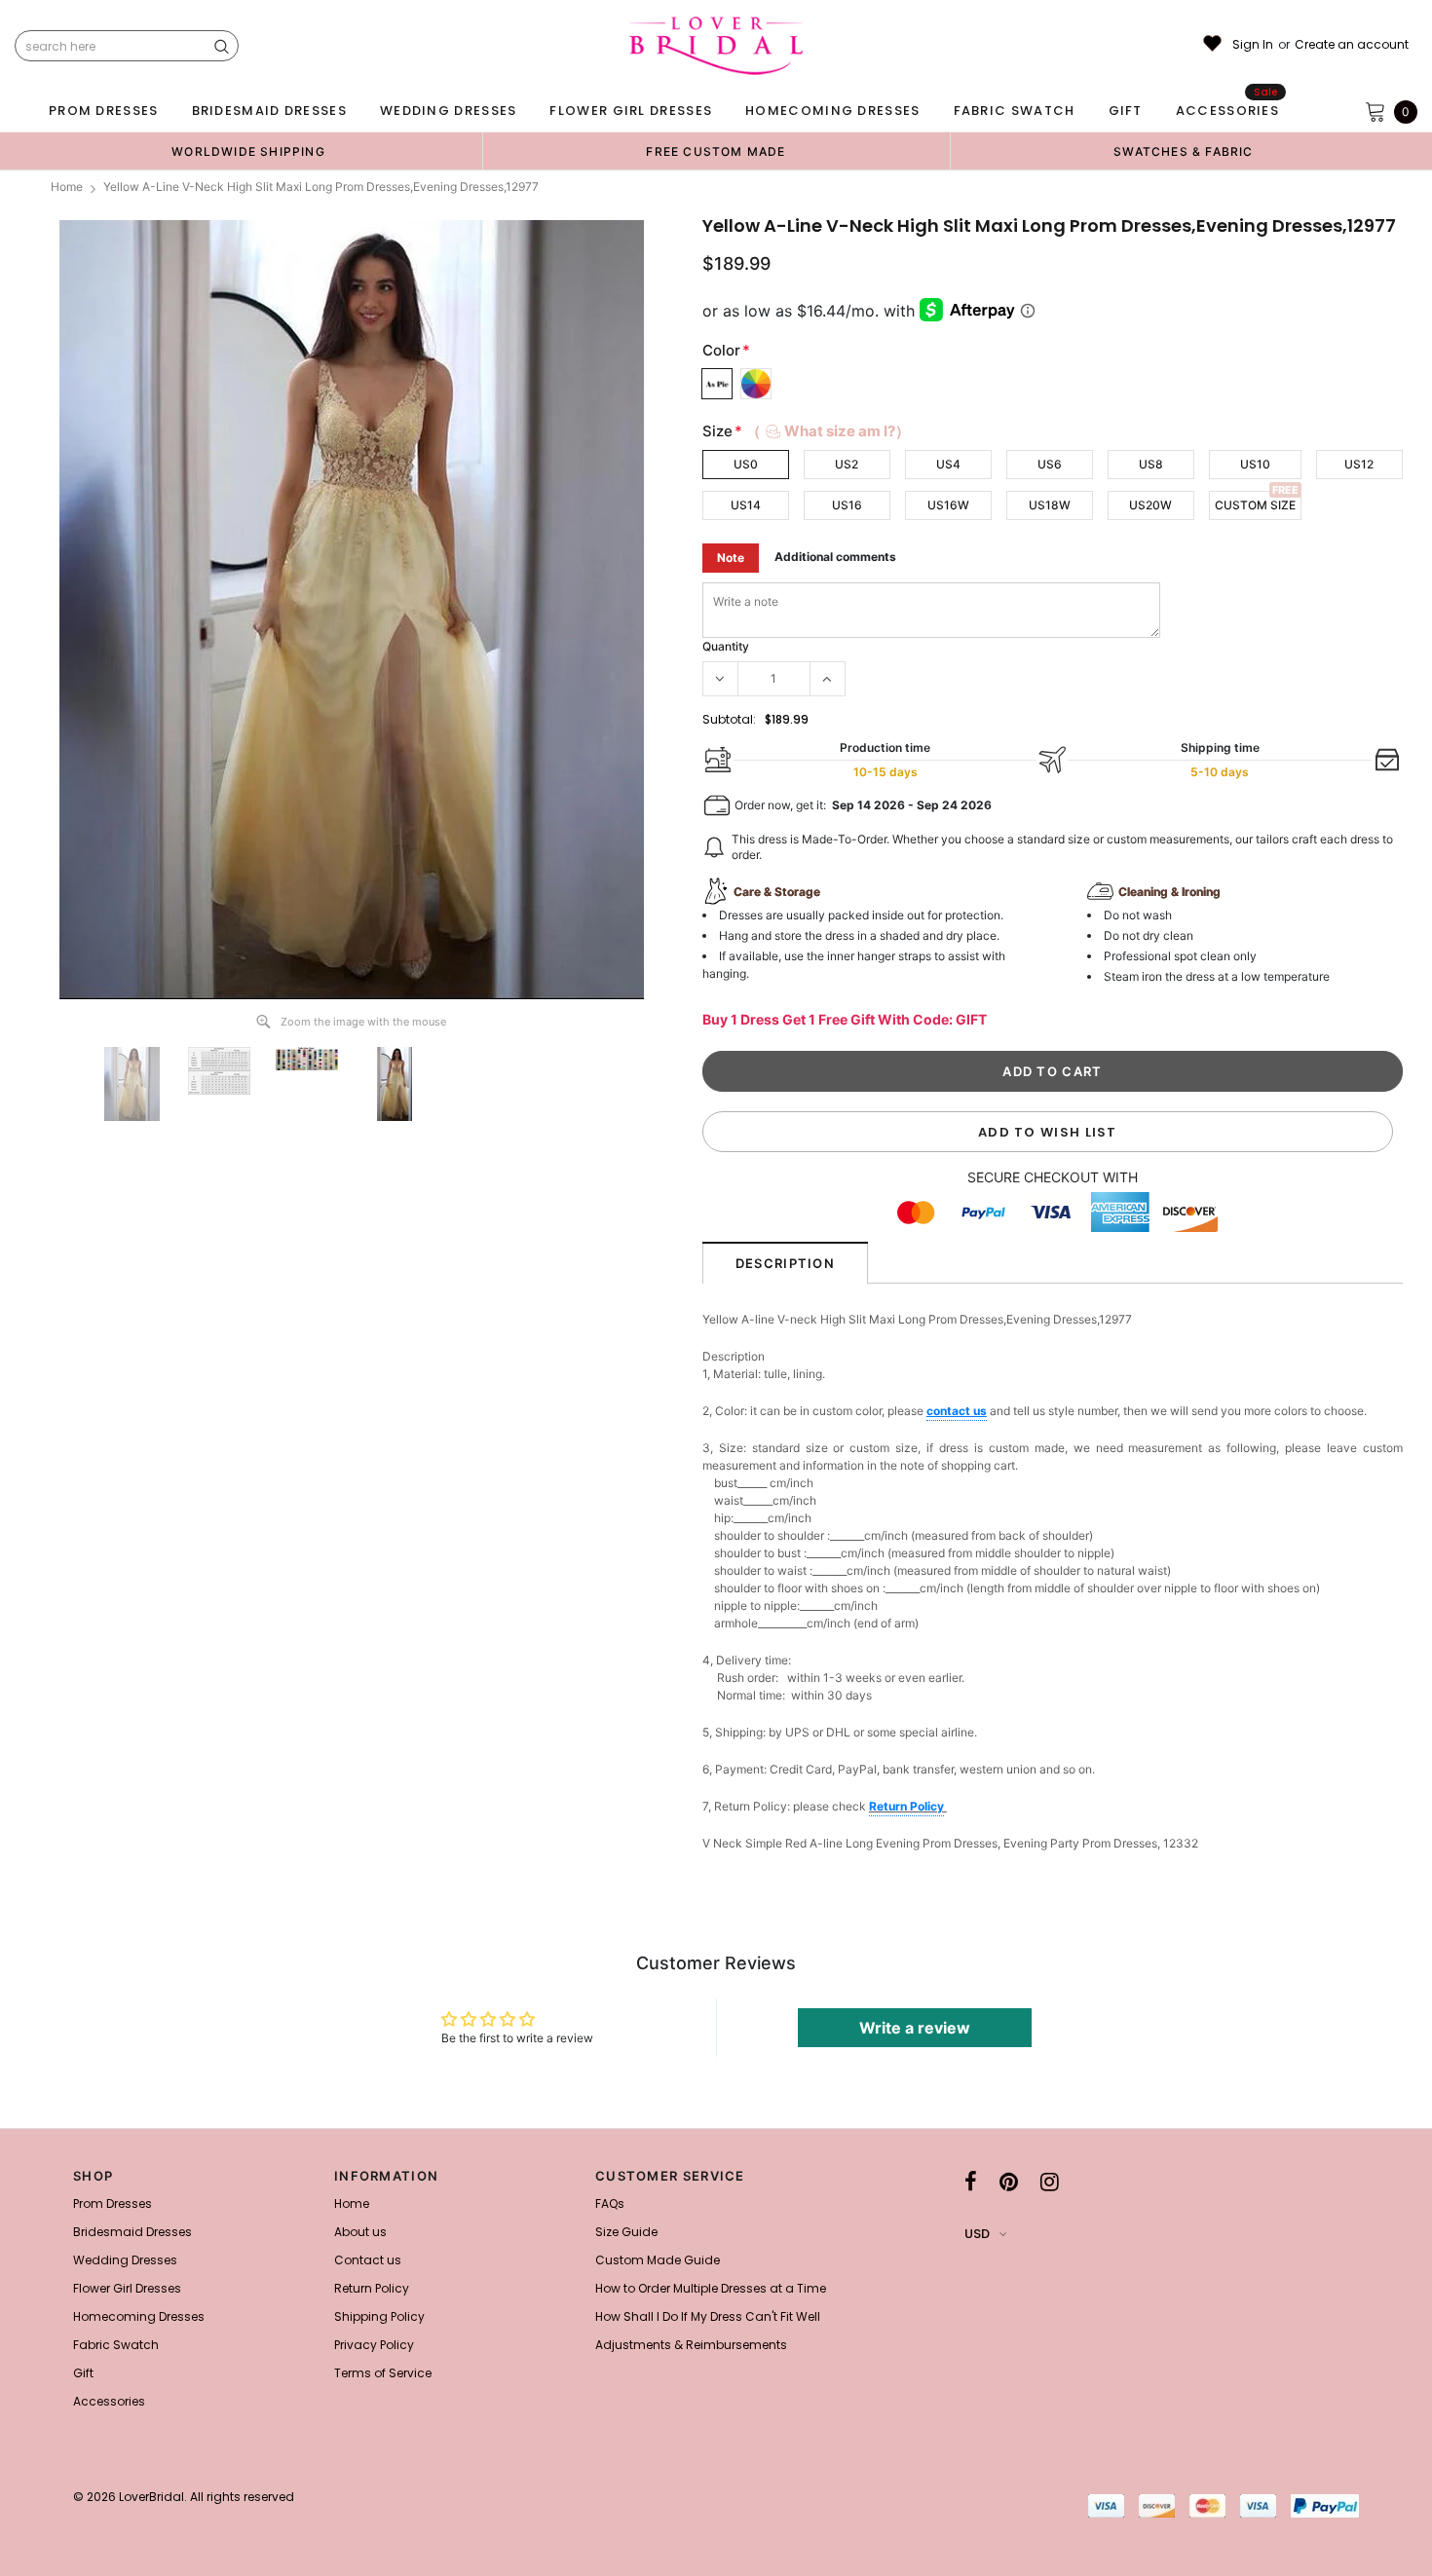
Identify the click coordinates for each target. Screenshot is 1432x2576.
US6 (1050, 464)
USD (977, 2234)
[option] (248, 151)
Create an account (1352, 45)
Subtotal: (729, 719)
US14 (746, 505)
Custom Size (1255, 505)
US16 (847, 505)
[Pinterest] (1009, 2182)
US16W (948, 505)
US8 (1151, 464)
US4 (948, 464)
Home (67, 187)
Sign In (1253, 45)
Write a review (915, 2028)
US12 (1359, 464)
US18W (1050, 505)
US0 (746, 464)
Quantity (726, 646)
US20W (1150, 505)
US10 (1255, 464)
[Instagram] (1050, 2182)
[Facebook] (971, 2182)
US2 (847, 464)
